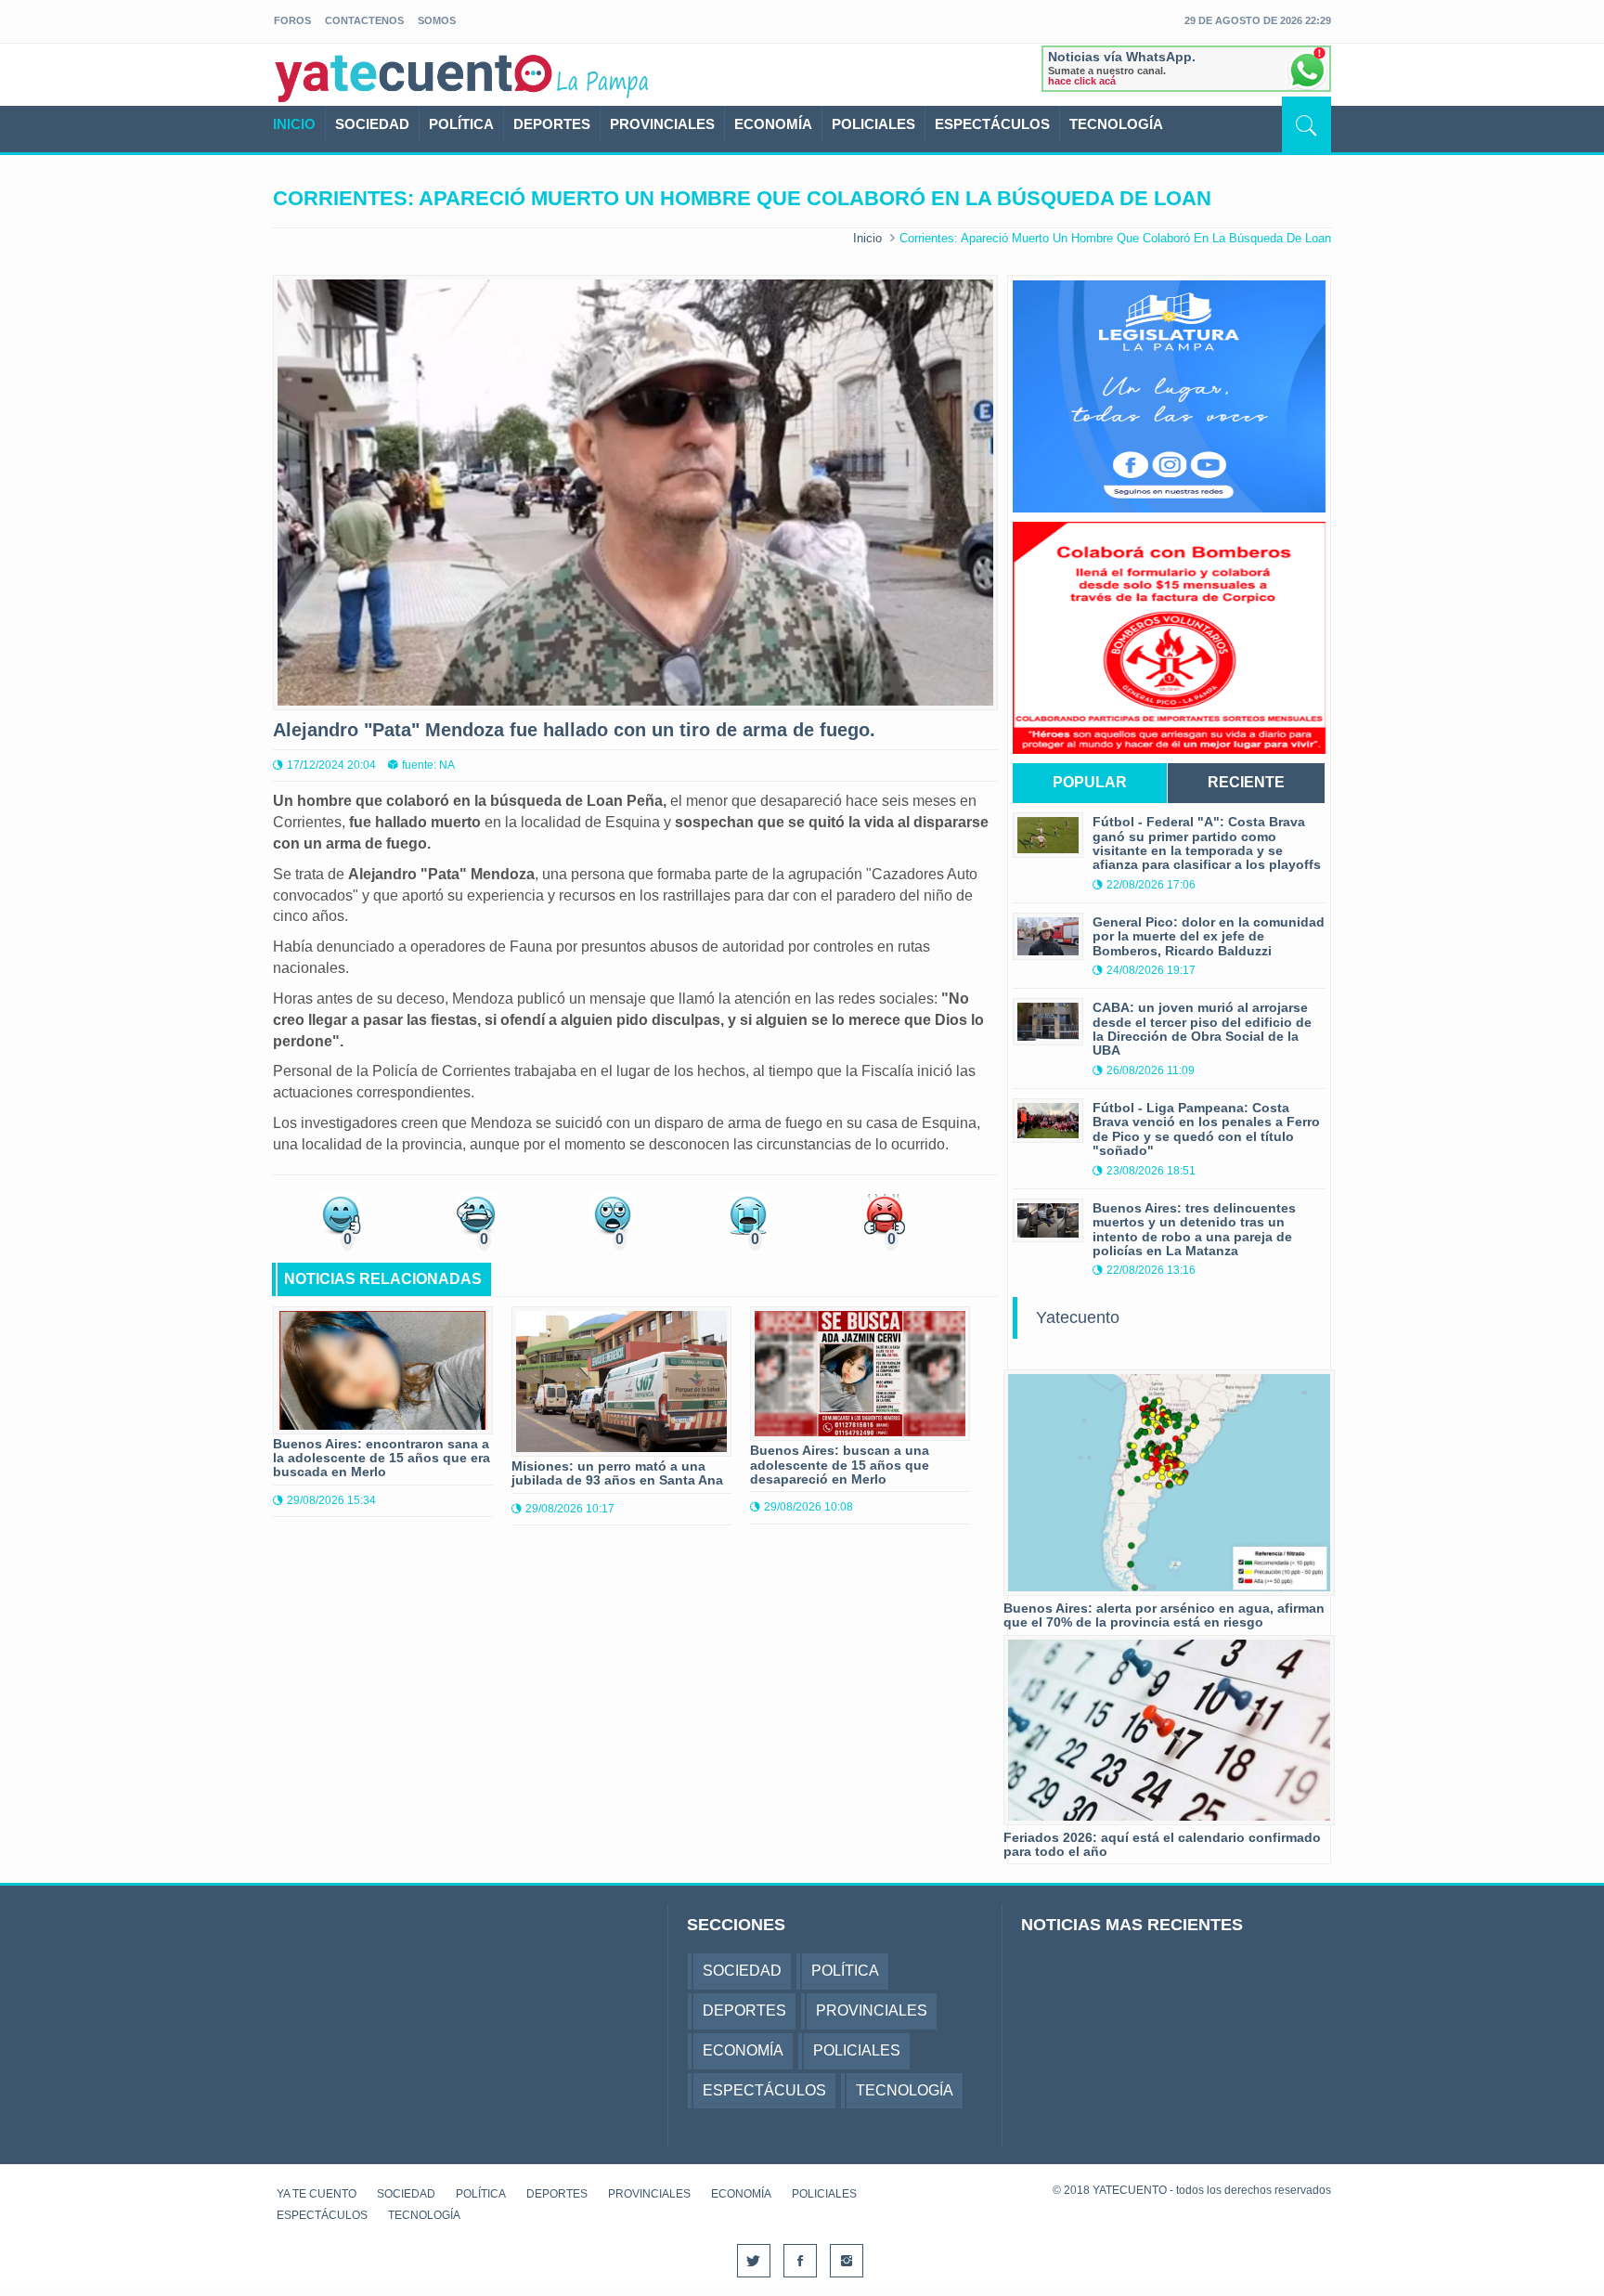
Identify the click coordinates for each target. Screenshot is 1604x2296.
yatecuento (414, 78)
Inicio (867, 238)
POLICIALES (873, 124)
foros (292, 20)
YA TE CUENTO (317, 2194)
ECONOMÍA (773, 124)
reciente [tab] (1246, 782)
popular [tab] (1090, 782)
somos (437, 20)
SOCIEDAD (372, 124)
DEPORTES (552, 124)
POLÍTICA (461, 124)
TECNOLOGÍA (1116, 124)
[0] (341, 1213)
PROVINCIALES (662, 124)
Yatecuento (1078, 1317)
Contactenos (364, 20)
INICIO (294, 124)
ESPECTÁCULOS (992, 124)
